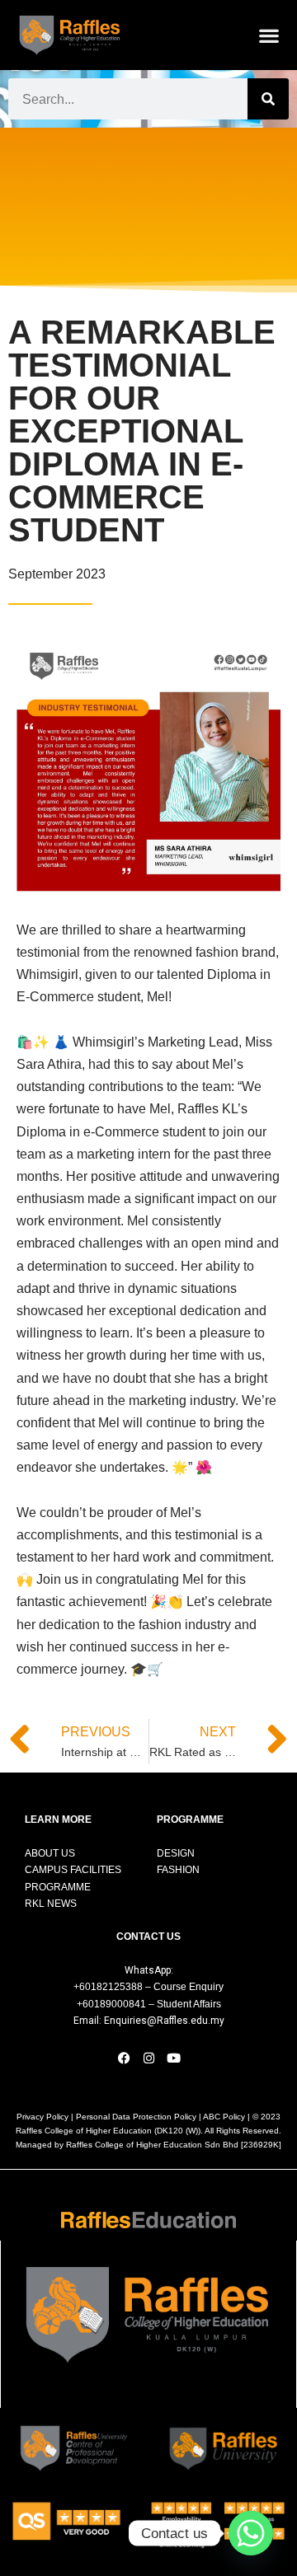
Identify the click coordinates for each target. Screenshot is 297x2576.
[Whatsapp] (251, 2533)
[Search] (268, 99)
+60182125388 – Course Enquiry (148, 1987)
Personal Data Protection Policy (136, 2117)
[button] (269, 35)
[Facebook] (124, 2058)
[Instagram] (148, 2058)
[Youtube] (173, 2058)
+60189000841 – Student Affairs (149, 2004)
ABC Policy (224, 2117)
